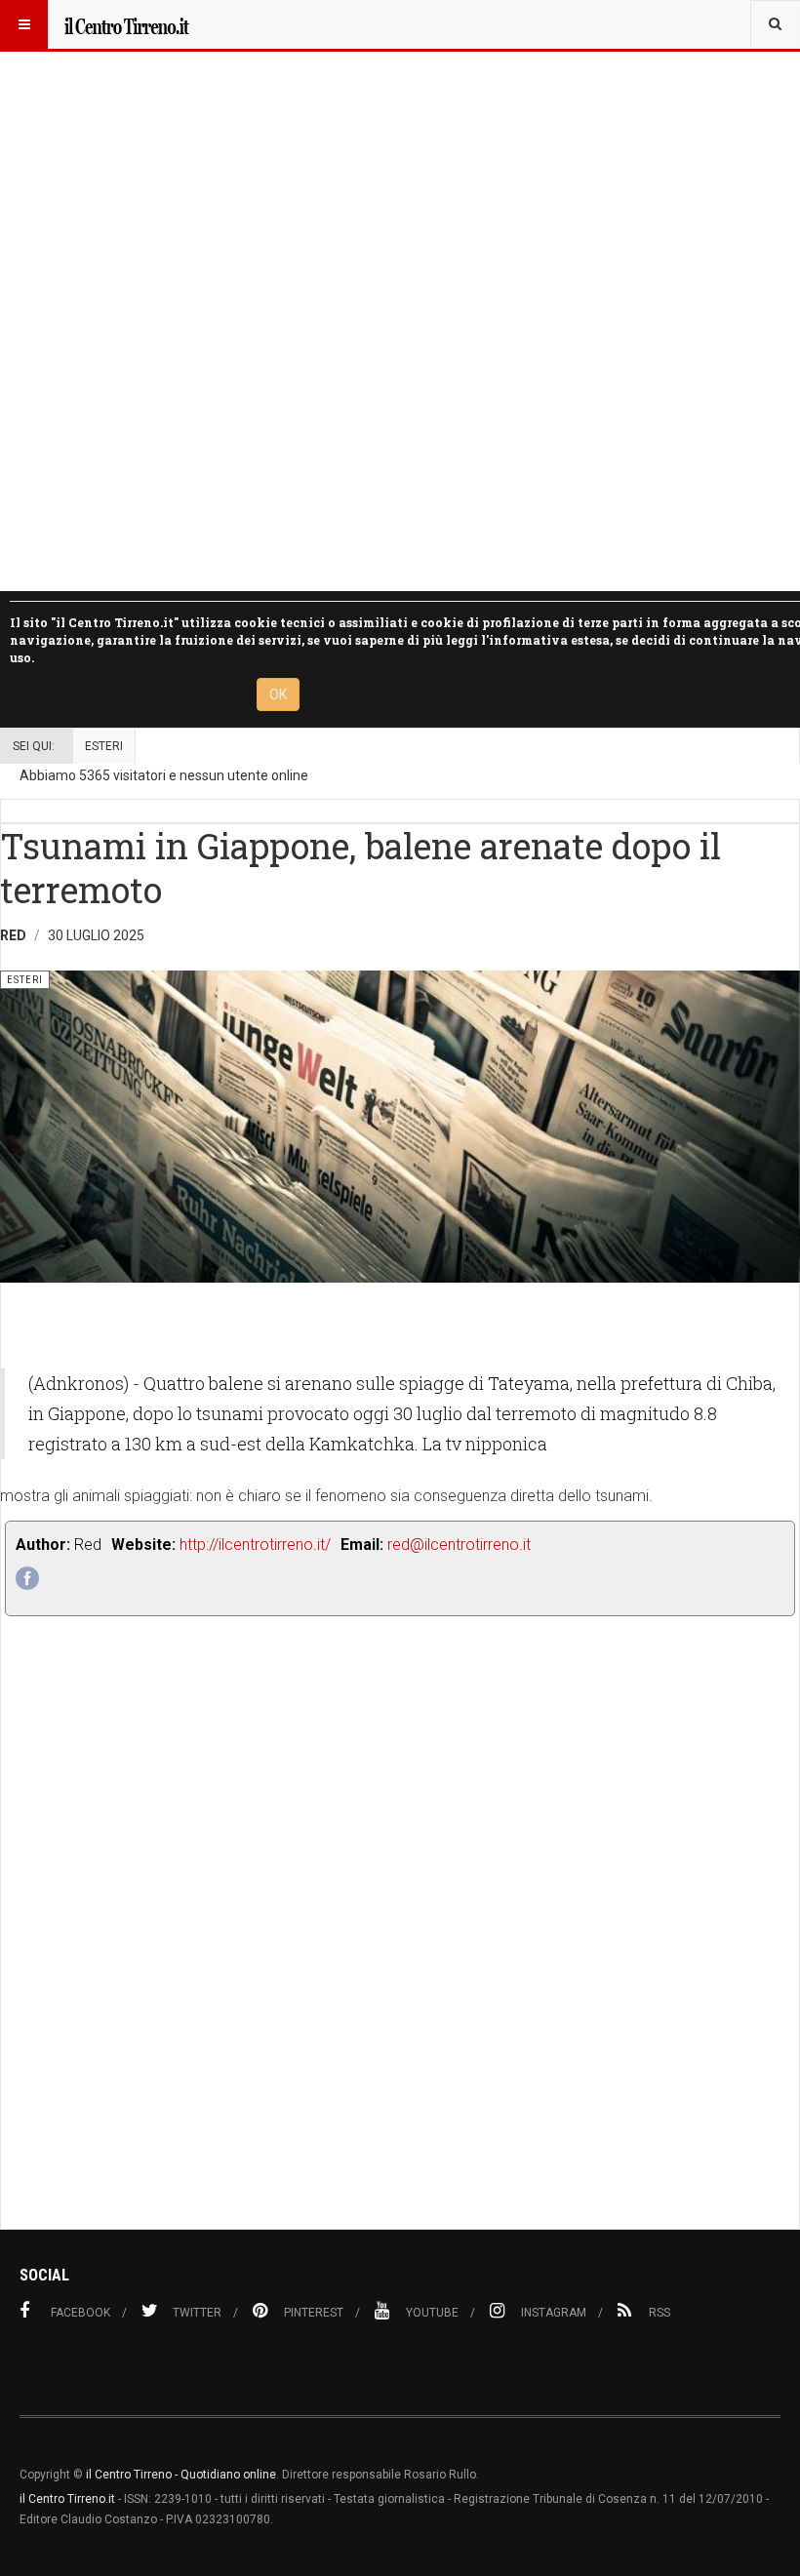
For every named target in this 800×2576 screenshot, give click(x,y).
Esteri (104, 746)
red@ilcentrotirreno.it (459, 1545)
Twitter (197, 2313)
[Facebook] (27, 1578)
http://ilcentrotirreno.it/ (255, 1545)
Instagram (554, 2313)
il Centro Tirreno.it (67, 2499)
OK (278, 694)
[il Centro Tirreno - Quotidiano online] (126, 24)
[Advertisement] (400, 1966)
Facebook (80, 2313)
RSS (660, 2313)
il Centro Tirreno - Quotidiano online (181, 2475)
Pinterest (314, 2313)
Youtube (432, 2313)
